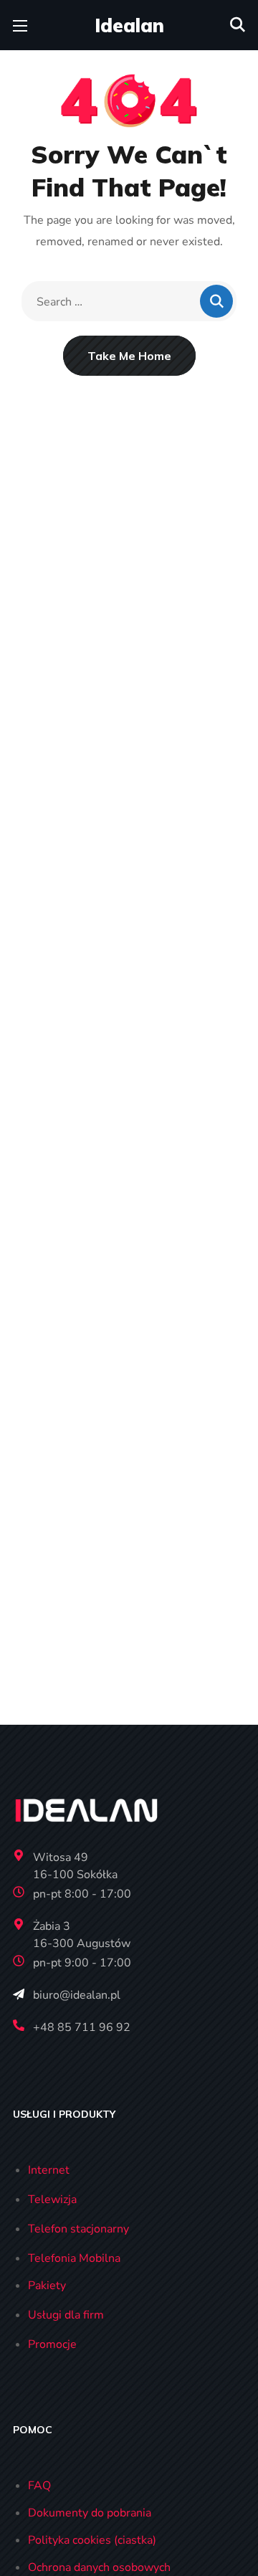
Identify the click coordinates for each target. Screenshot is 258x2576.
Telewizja (52, 2199)
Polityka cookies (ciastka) (92, 2540)
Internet (49, 2170)
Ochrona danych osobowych (99, 2567)
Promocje (52, 2344)
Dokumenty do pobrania (90, 2513)
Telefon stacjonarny (78, 2229)
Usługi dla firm (66, 2315)
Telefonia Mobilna (74, 2258)
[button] (238, 25)
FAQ (39, 2486)
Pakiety (47, 2286)
